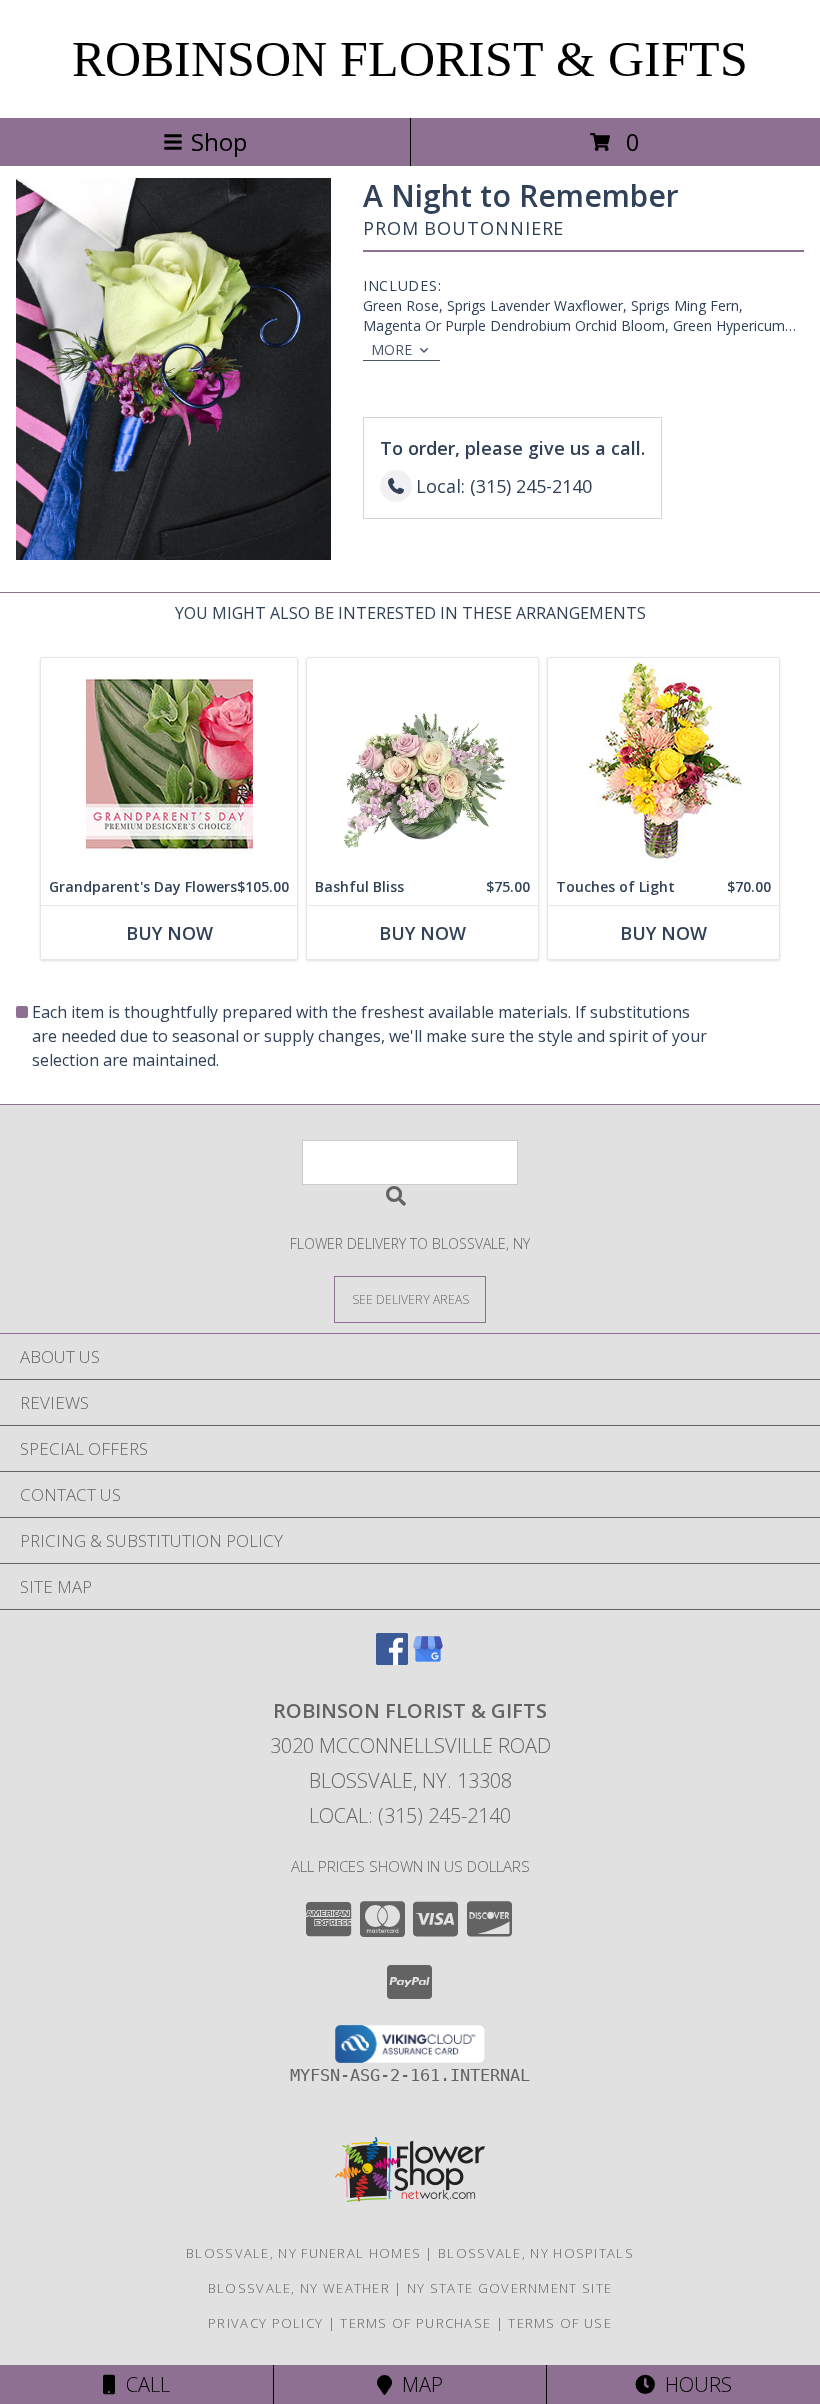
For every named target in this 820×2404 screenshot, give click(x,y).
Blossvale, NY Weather (299, 2288)
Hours (693, 2384)
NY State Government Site (509, 2288)
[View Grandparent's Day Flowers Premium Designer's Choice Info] (169, 763)
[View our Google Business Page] (428, 1658)
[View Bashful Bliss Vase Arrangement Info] (422, 763)
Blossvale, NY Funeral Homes (303, 2253)
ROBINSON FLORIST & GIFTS (410, 59)
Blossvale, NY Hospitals (536, 2253)
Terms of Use (560, 2323)
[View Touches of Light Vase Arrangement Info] (663, 763)
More (391, 349)
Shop (219, 141)
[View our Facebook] (392, 1658)
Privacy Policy (265, 2323)
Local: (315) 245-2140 (410, 1815)
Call (143, 2384)
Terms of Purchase (415, 2323)
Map (417, 2384)
